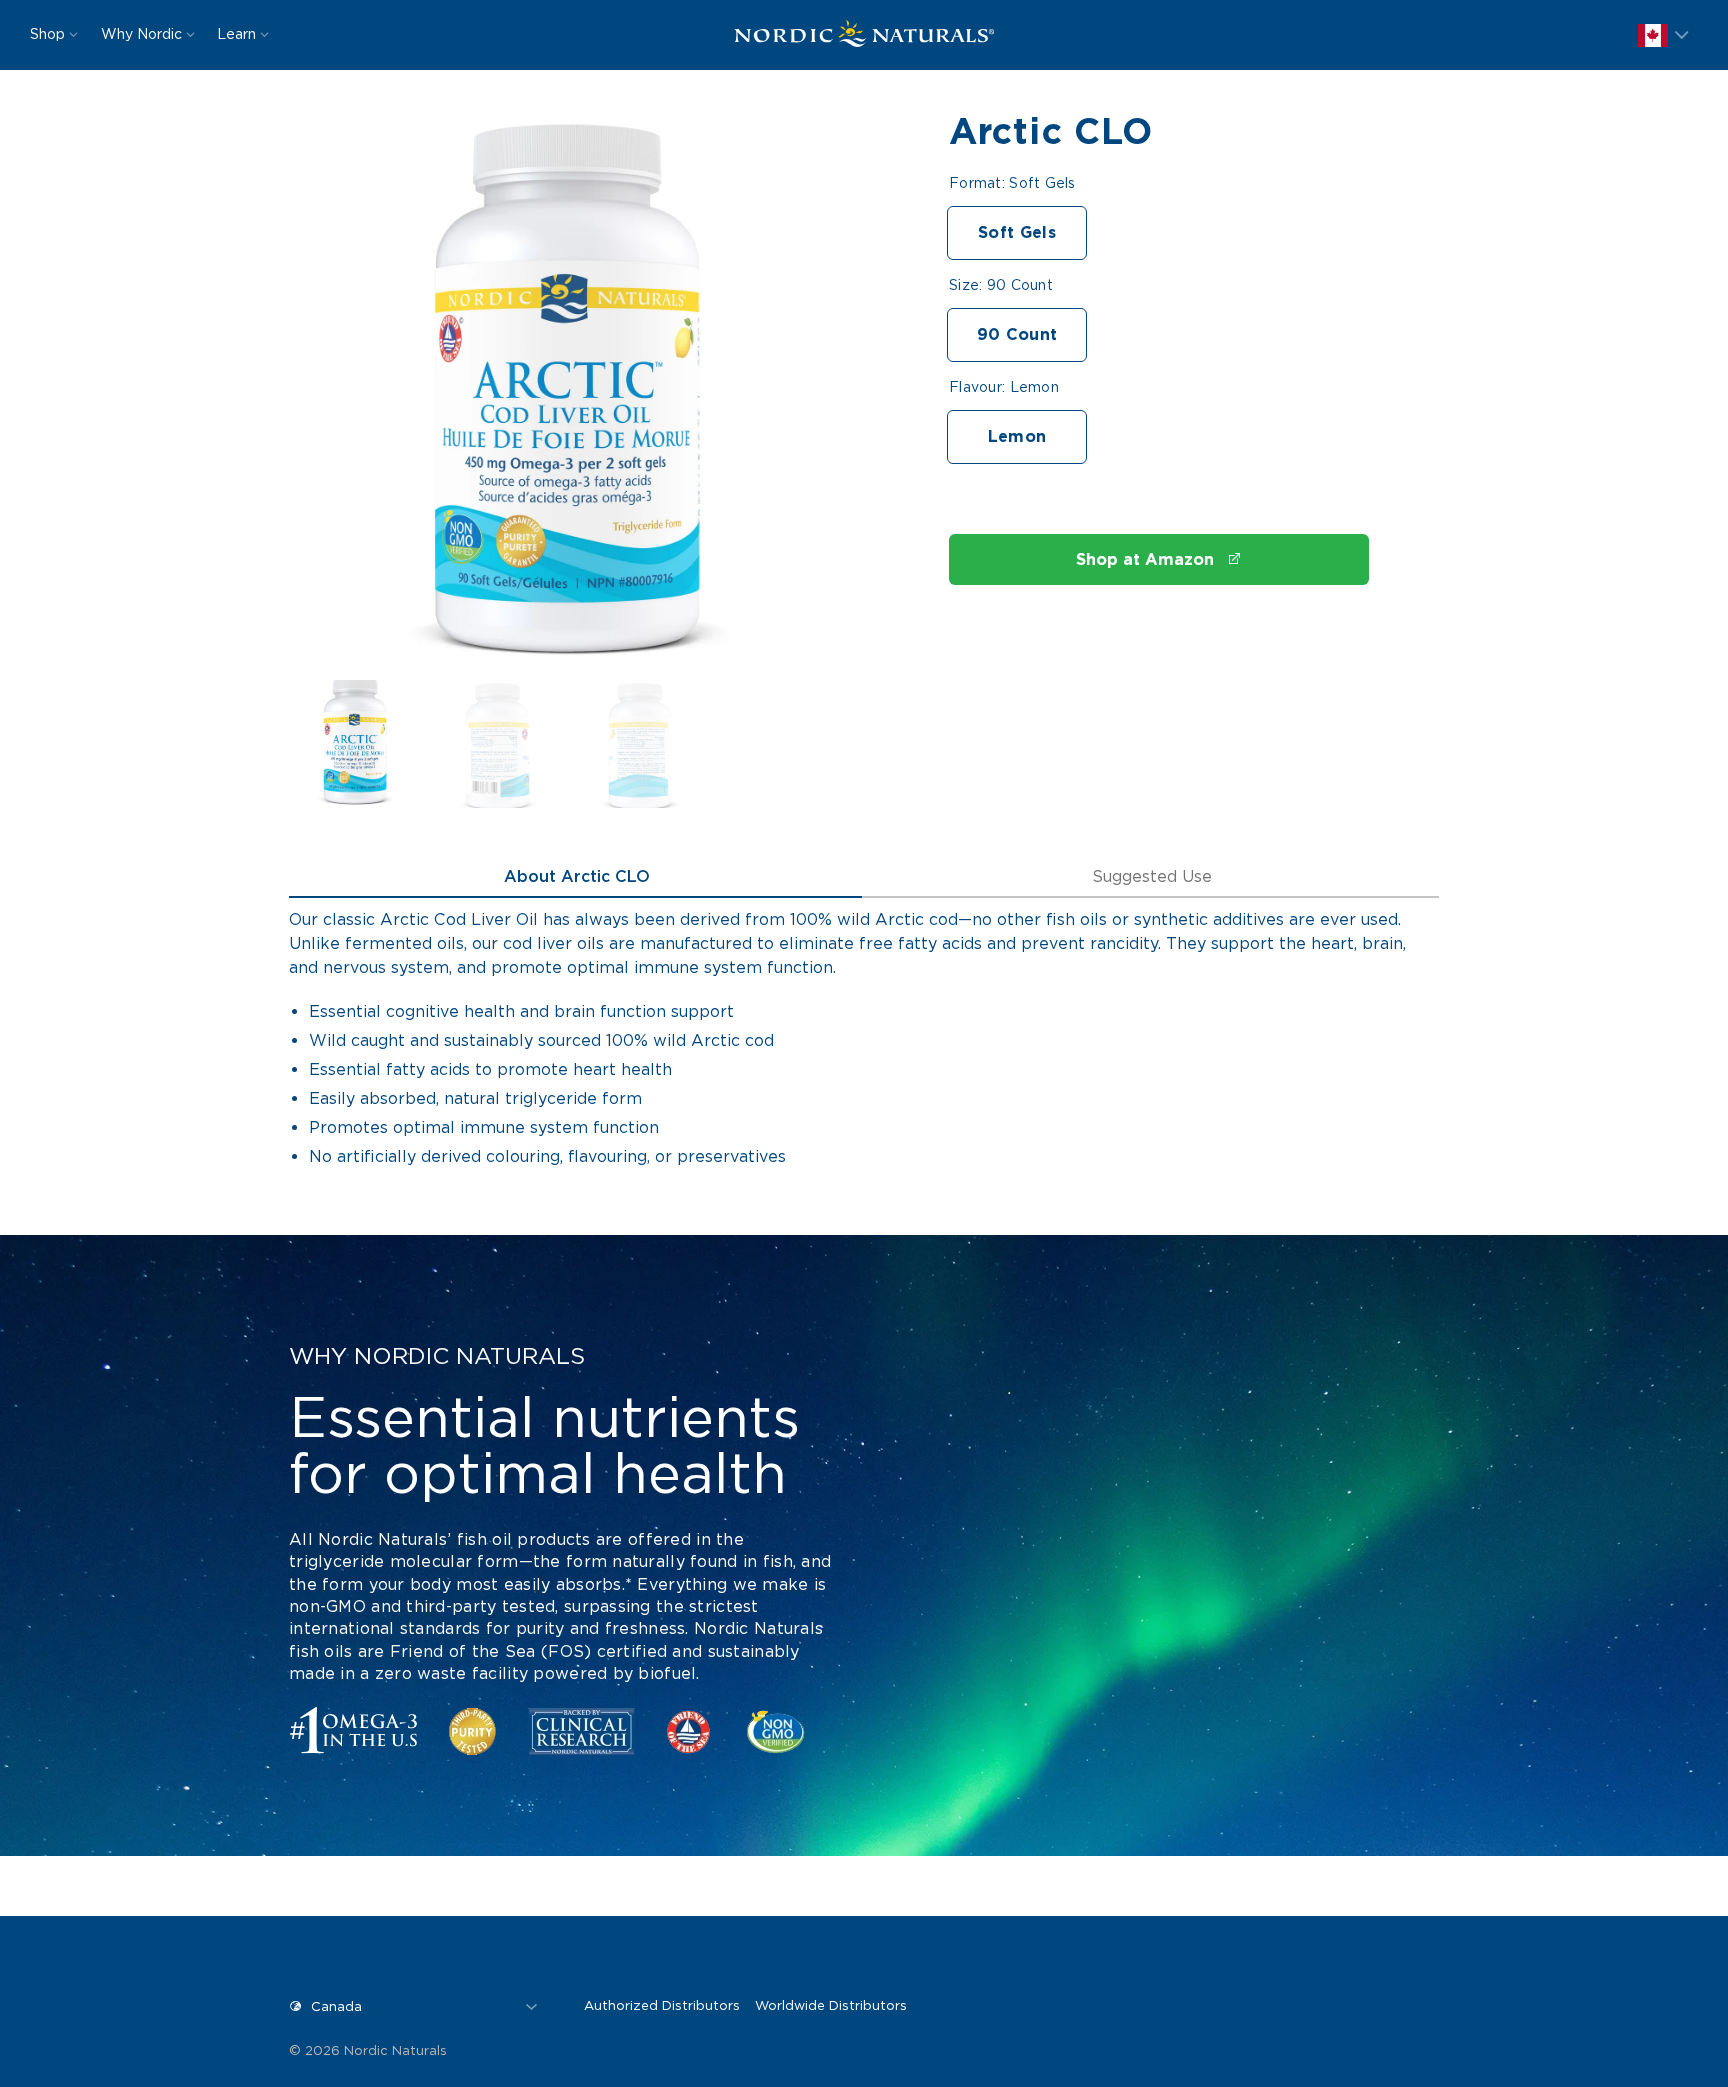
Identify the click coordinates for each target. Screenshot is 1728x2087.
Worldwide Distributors (831, 2005)
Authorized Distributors (662, 2005)
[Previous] (335, 401)
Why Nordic (141, 34)
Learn (236, 34)
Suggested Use (1152, 876)
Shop (47, 34)
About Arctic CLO (577, 876)
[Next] (802, 401)
